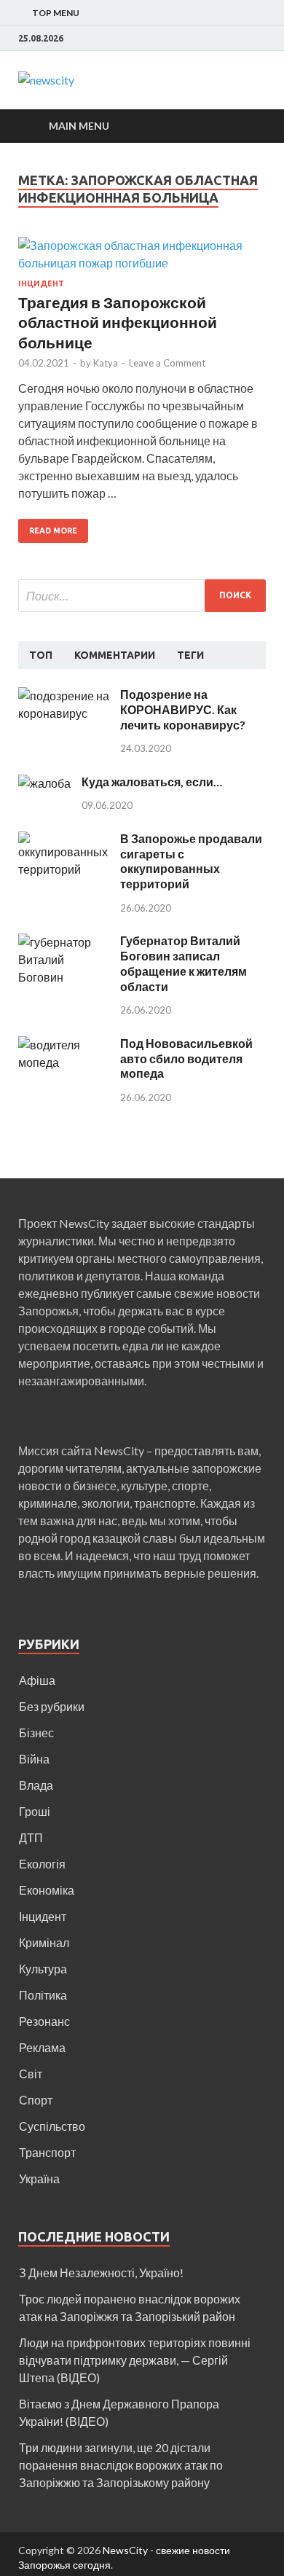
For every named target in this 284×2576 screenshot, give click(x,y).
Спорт (36, 2100)
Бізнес (36, 1733)
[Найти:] (142, 596)
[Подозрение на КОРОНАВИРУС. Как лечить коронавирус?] (64, 696)
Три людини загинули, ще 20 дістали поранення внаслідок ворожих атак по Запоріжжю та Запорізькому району (121, 2465)
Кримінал (44, 1942)
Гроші (35, 1811)
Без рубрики (52, 1706)
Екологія (42, 1864)
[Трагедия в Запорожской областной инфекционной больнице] (142, 258)
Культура (43, 1969)
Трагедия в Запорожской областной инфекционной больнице (118, 322)
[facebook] (262, 39)
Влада (36, 1785)
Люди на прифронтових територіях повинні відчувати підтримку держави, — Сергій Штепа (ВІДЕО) (135, 2360)
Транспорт (47, 2152)
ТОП (41, 655)
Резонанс (44, 2021)
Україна (39, 2178)
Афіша (37, 1680)
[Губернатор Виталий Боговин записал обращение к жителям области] (64, 942)
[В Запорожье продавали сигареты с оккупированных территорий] (64, 840)
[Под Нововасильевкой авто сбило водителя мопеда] (64, 1045)
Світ (31, 2074)
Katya (106, 363)
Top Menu (56, 13)
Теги (190, 655)
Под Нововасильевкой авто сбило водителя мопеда (186, 1058)
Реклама (42, 2047)
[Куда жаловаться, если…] (44, 783)
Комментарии (115, 655)
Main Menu (79, 126)
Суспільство (52, 2126)
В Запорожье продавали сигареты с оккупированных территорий (191, 861)
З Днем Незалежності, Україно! (101, 2272)
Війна (34, 1759)
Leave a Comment (167, 363)
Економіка (47, 1890)
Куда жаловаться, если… (152, 782)
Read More (53, 531)
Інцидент (41, 283)
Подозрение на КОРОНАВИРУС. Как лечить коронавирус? (183, 709)
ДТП (31, 1837)
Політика (43, 1995)
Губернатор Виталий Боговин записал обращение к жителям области (184, 963)
